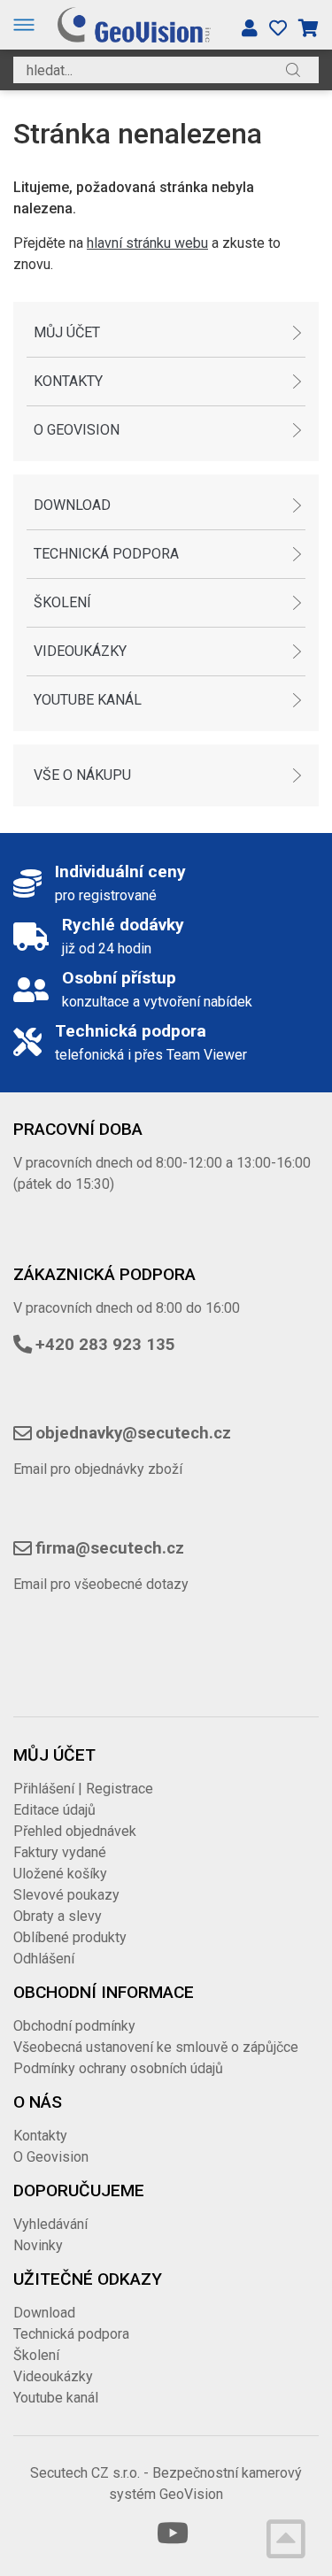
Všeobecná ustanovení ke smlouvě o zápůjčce (156, 2047)
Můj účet (67, 332)
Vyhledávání (50, 2224)
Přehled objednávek (75, 1831)
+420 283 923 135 (105, 1345)
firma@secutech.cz (110, 1548)
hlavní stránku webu (147, 243)
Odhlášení (44, 1959)
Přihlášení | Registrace (83, 1789)
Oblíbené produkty (70, 1937)
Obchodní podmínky (74, 2026)
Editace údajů (54, 1810)
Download (72, 505)
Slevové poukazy (66, 1895)
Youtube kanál (88, 700)
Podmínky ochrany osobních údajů (118, 2068)
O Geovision (77, 430)
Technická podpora (106, 554)
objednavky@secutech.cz (133, 1433)
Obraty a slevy (58, 1916)
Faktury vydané (60, 1852)
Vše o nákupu (82, 775)
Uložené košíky (60, 1874)
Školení (62, 602)
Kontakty (68, 381)
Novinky (38, 2245)
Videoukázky (80, 651)
